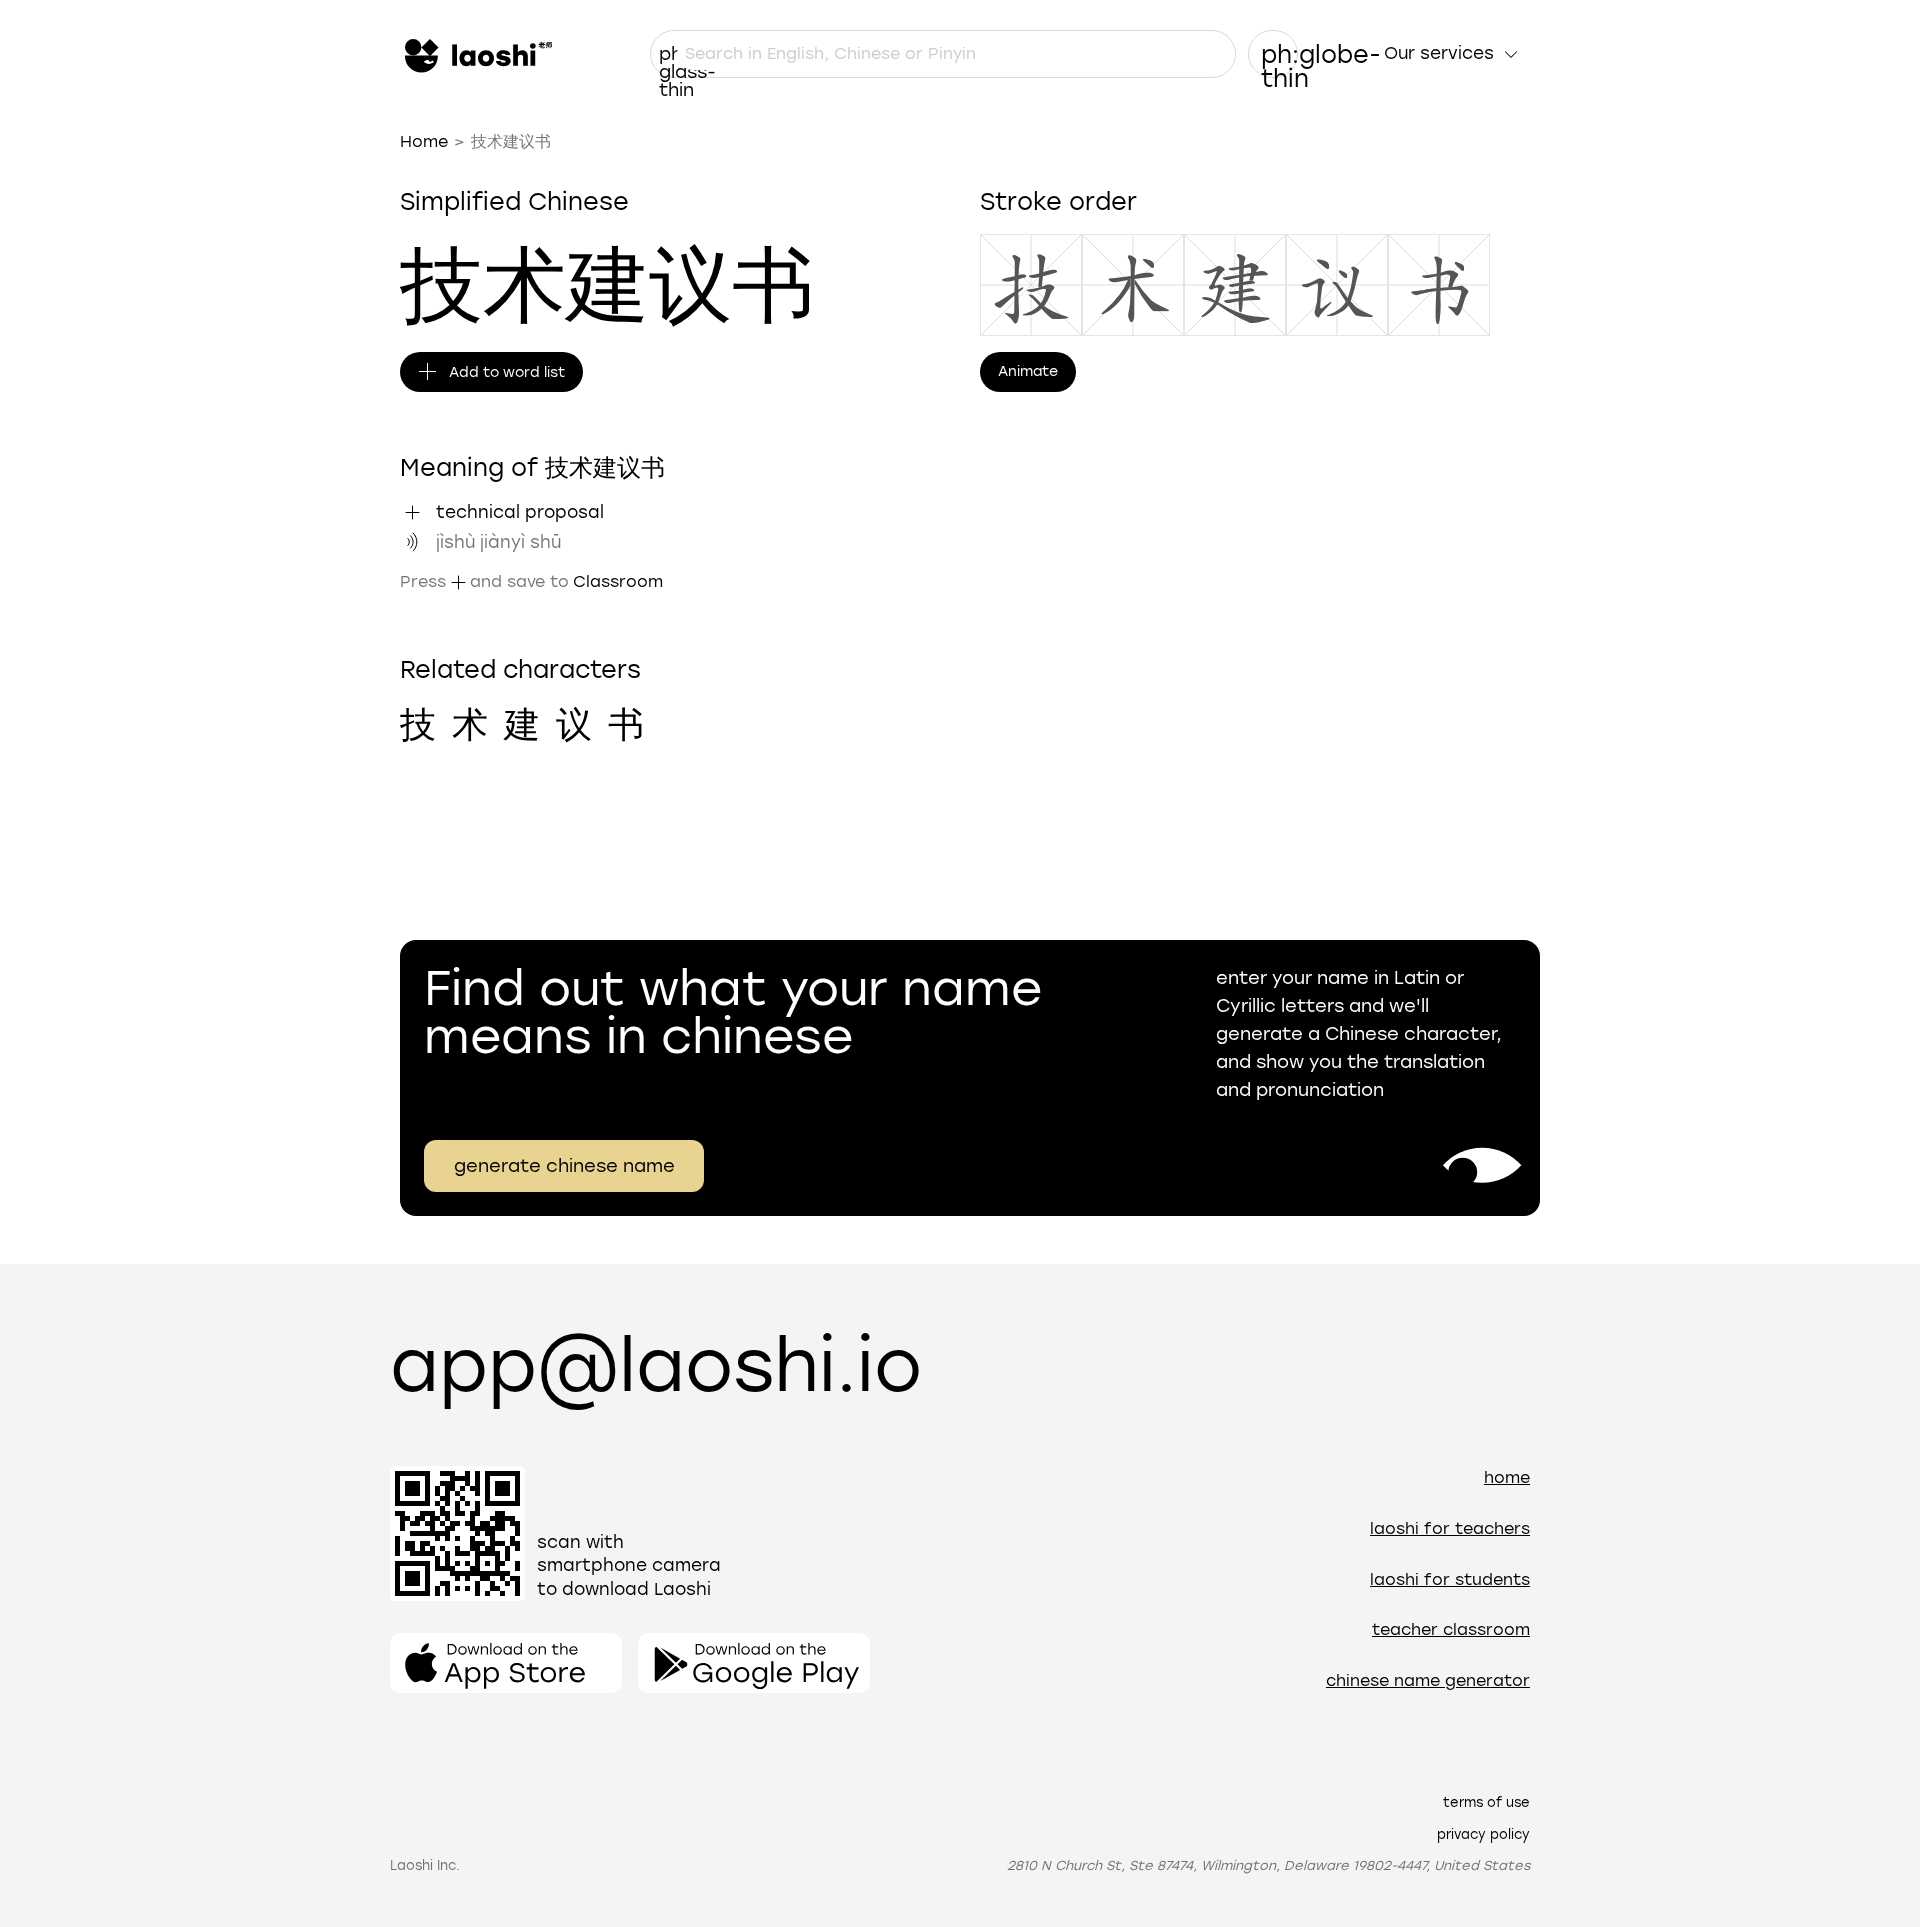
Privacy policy (1483, 1834)
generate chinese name (564, 1166)
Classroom (618, 581)
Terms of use (1486, 1802)
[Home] (476, 54)
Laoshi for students (1450, 1579)
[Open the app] (506, 1663)
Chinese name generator (1428, 1680)
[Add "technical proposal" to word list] (412, 512)
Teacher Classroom (1451, 1629)
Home (424, 141)
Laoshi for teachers (1450, 1528)
